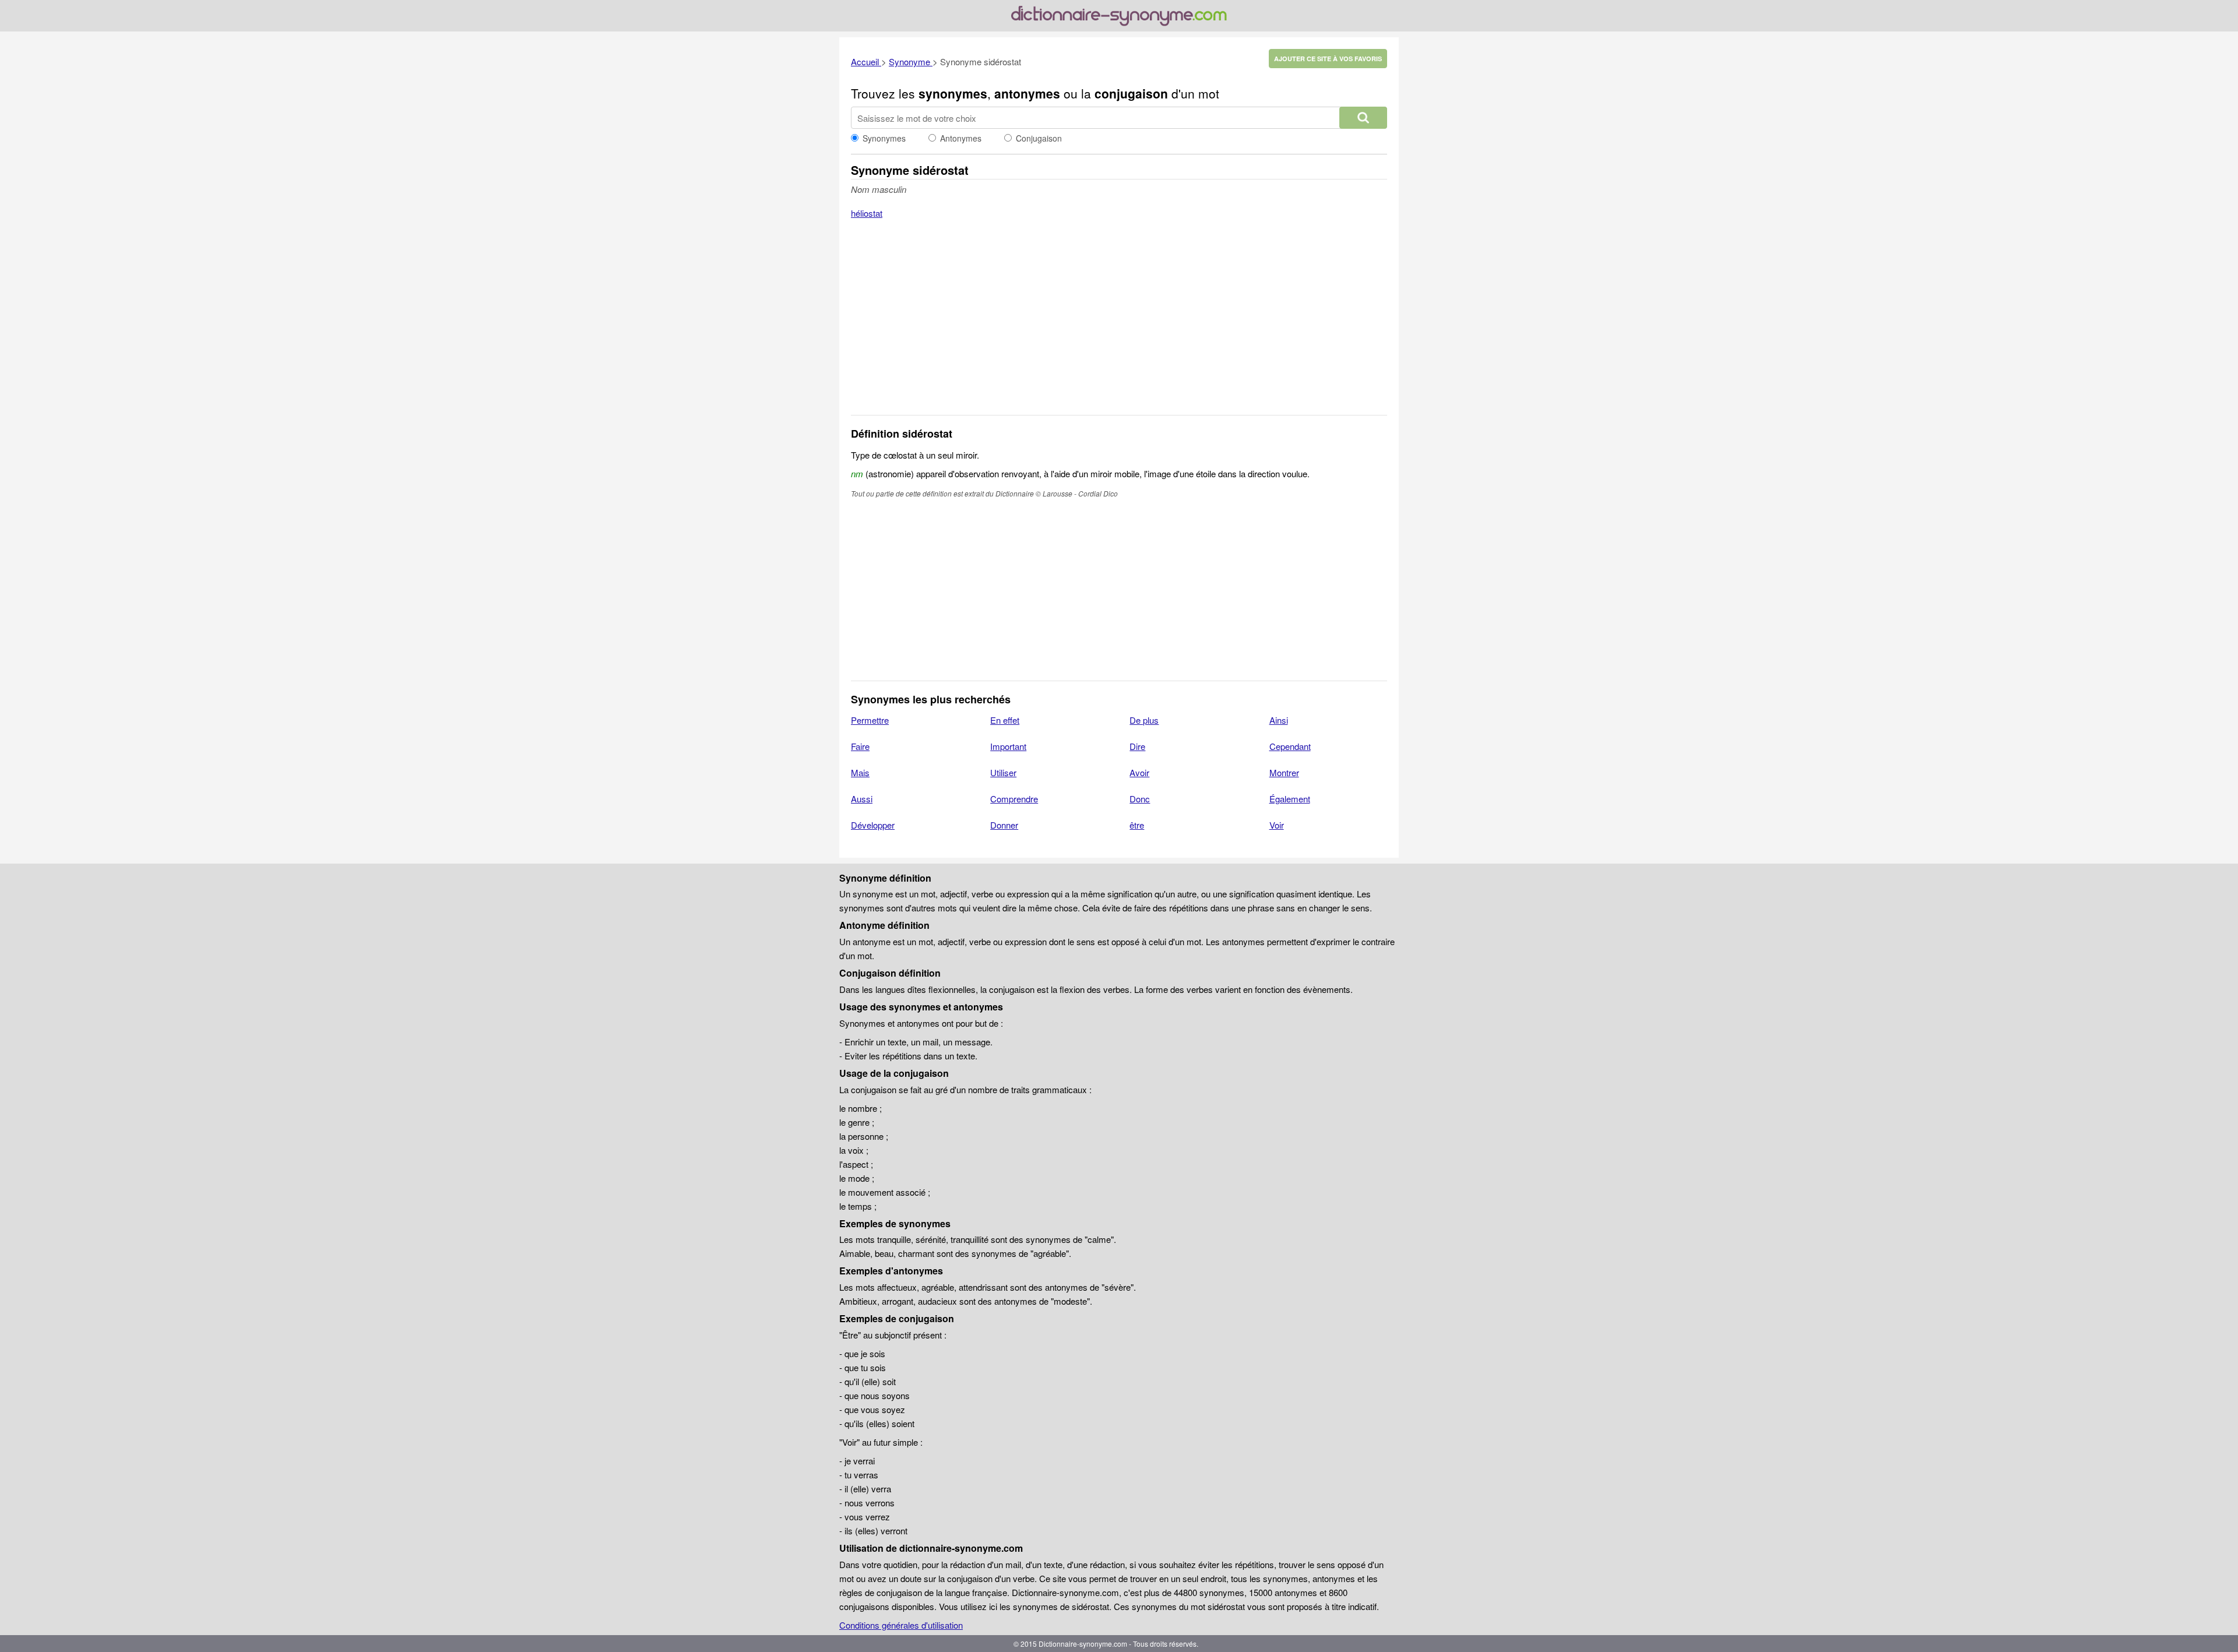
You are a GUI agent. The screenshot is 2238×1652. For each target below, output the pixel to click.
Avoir (1139, 772)
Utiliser (1003, 772)
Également (1290, 799)
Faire (860, 746)
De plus (1144, 720)
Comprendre (1014, 799)
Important (1008, 746)
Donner (1004, 825)
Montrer (1284, 772)
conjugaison (1131, 93)
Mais (860, 772)
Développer (873, 825)
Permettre (870, 720)
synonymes (953, 93)
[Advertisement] (1119, 325)
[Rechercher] (1363, 118)
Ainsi (1279, 720)
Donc (1140, 799)
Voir (1277, 825)
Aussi (862, 799)
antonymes (1027, 93)
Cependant (1290, 746)
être (1137, 825)
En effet (1005, 720)
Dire (1137, 746)
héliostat (867, 213)
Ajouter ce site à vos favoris (1328, 59)
